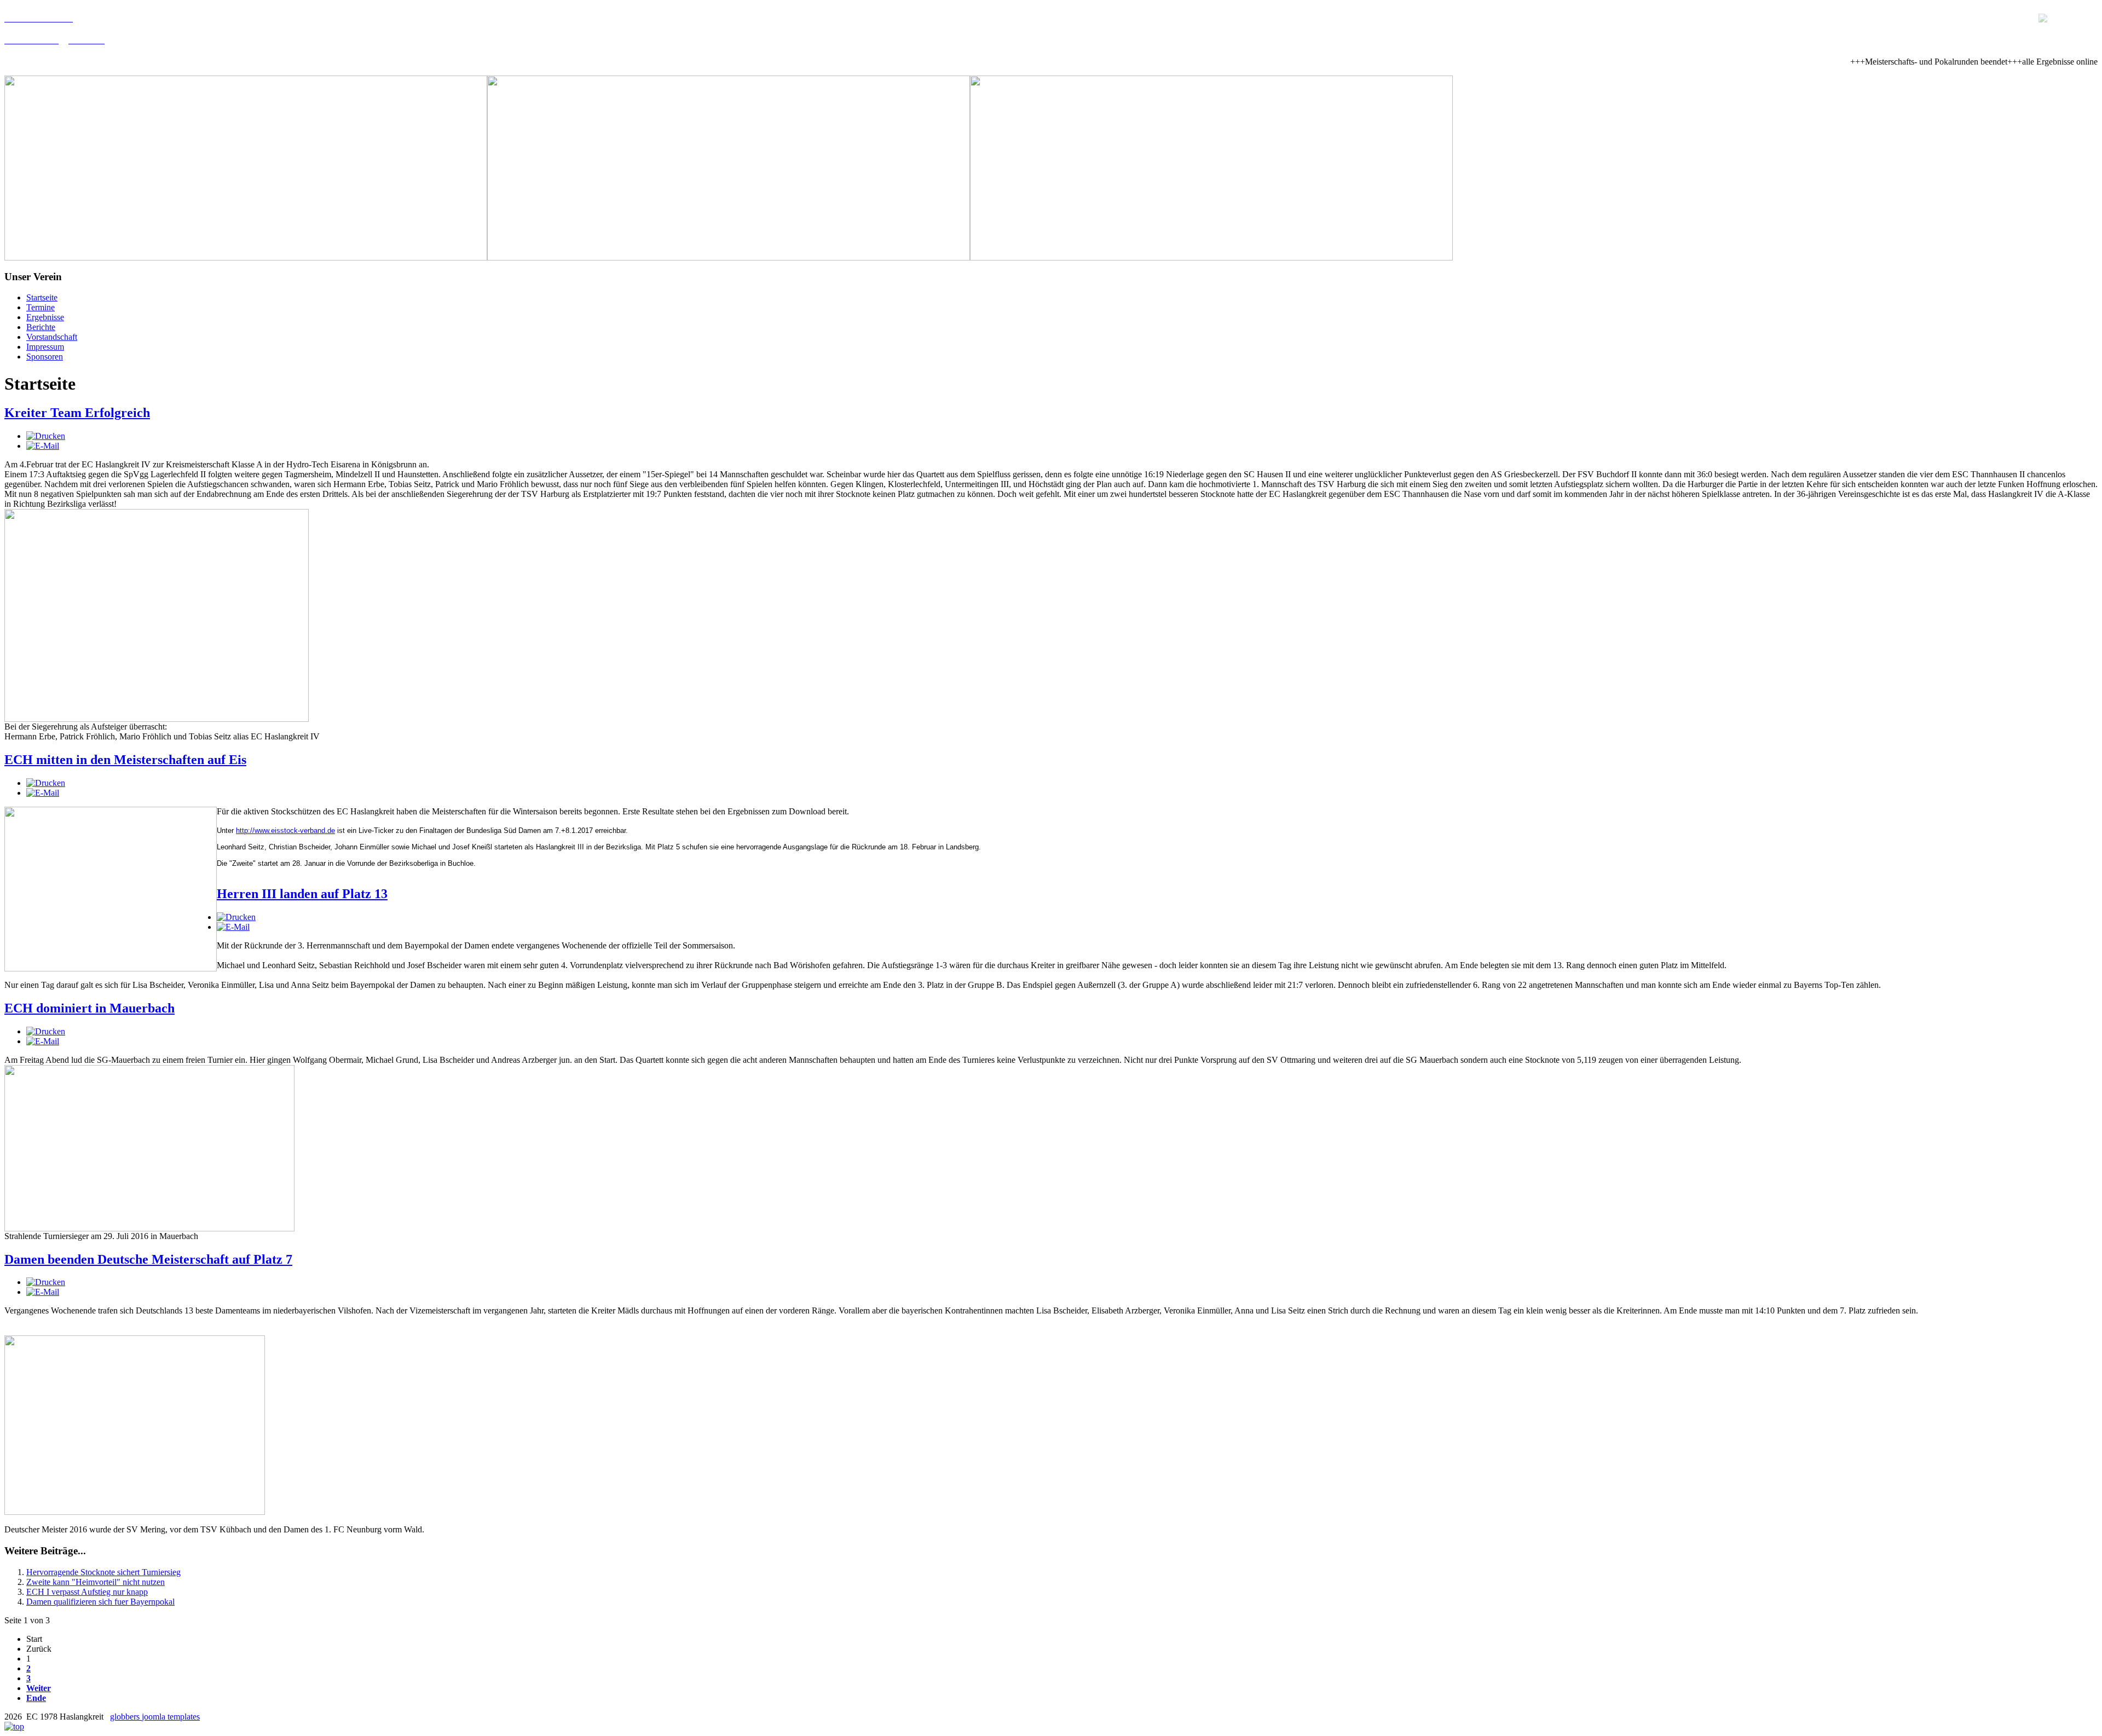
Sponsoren (45, 357)
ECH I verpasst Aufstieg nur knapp (87, 1592)
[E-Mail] (43, 446)
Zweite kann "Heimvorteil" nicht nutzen (96, 1582)
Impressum (45, 347)
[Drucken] (46, 436)
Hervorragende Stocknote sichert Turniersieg (103, 1572)
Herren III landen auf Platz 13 (302, 894)
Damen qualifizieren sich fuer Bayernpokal (100, 1602)
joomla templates (171, 1717)
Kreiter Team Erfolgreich (77, 413)
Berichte (41, 327)
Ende (36, 1698)
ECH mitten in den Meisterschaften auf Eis (125, 760)
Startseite (42, 297)
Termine (41, 307)
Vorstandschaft (52, 337)
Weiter (39, 1688)
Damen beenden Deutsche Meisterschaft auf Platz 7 (148, 1259)
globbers (126, 1717)
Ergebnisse (45, 317)
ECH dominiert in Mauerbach (89, 1008)
